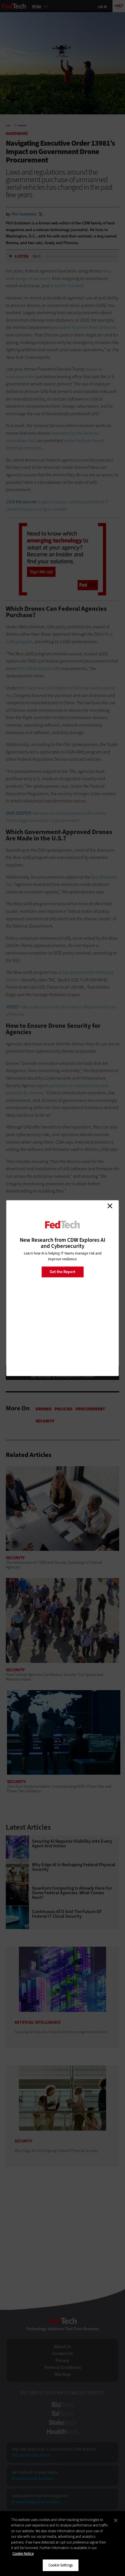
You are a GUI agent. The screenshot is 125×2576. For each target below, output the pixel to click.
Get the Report (63, 1272)
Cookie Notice (23, 2554)
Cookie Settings (61, 2565)
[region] (63, 2544)
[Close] (116, 2520)
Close (110, 1206)
